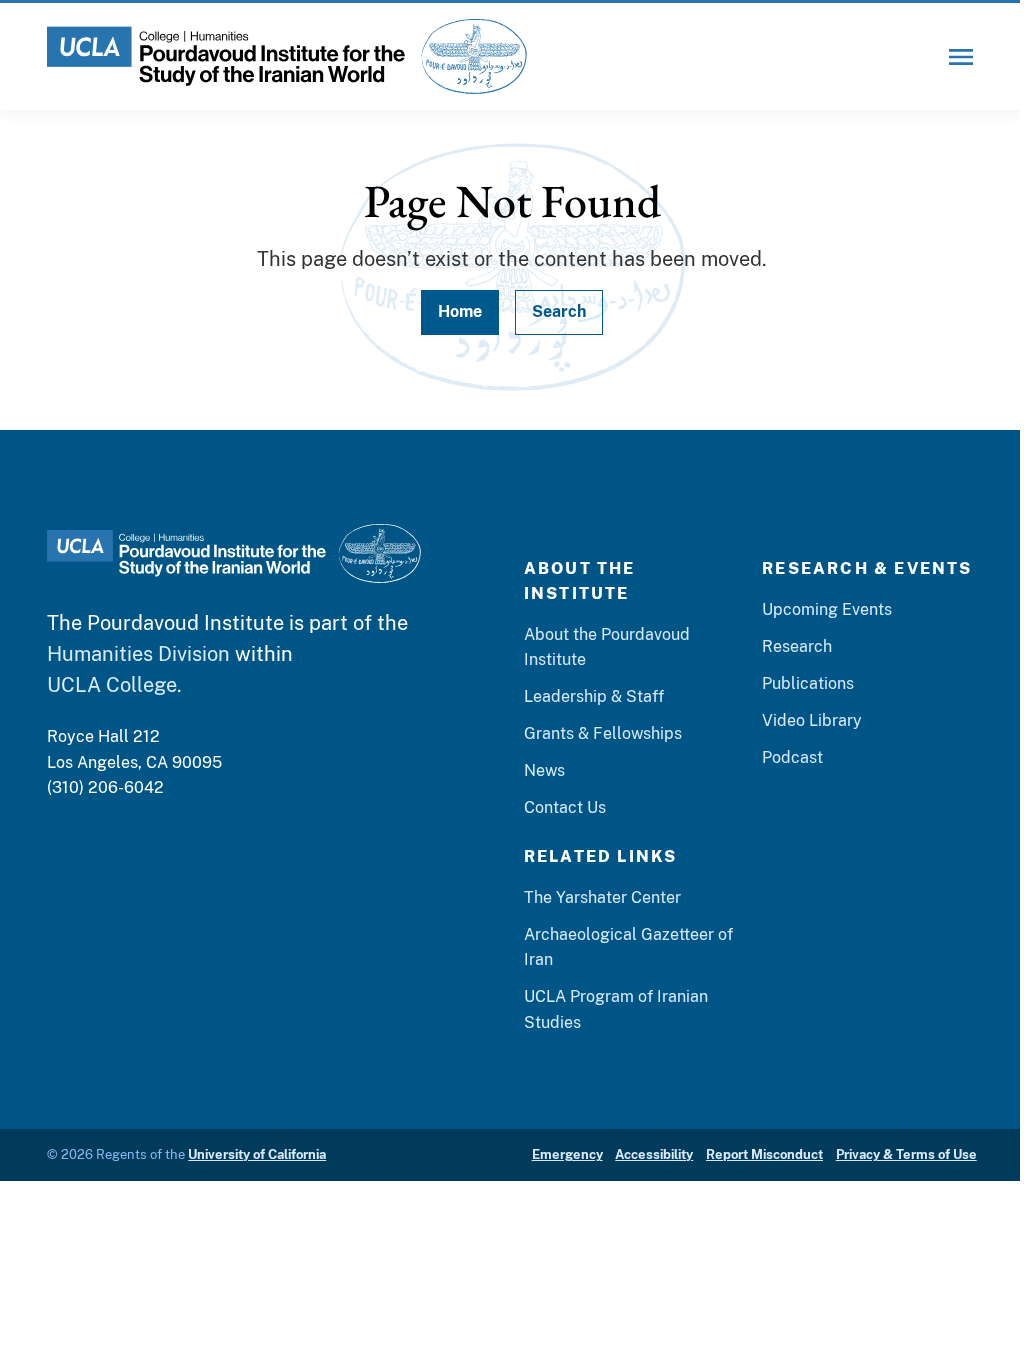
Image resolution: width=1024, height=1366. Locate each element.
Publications (808, 683)
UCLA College (112, 684)
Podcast (792, 757)
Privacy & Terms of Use (906, 1154)
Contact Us (565, 807)
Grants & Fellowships (603, 733)
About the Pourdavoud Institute (607, 647)
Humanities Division (138, 653)
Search (559, 311)
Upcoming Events (827, 609)
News (544, 770)
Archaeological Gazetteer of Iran (628, 947)
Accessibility (654, 1154)
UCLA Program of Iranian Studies (616, 1009)
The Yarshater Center (602, 897)
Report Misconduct (764, 1154)
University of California (257, 1154)
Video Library (812, 720)
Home (460, 311)
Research (797, 646)
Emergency (567, 1154)
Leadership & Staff (594, 696)
